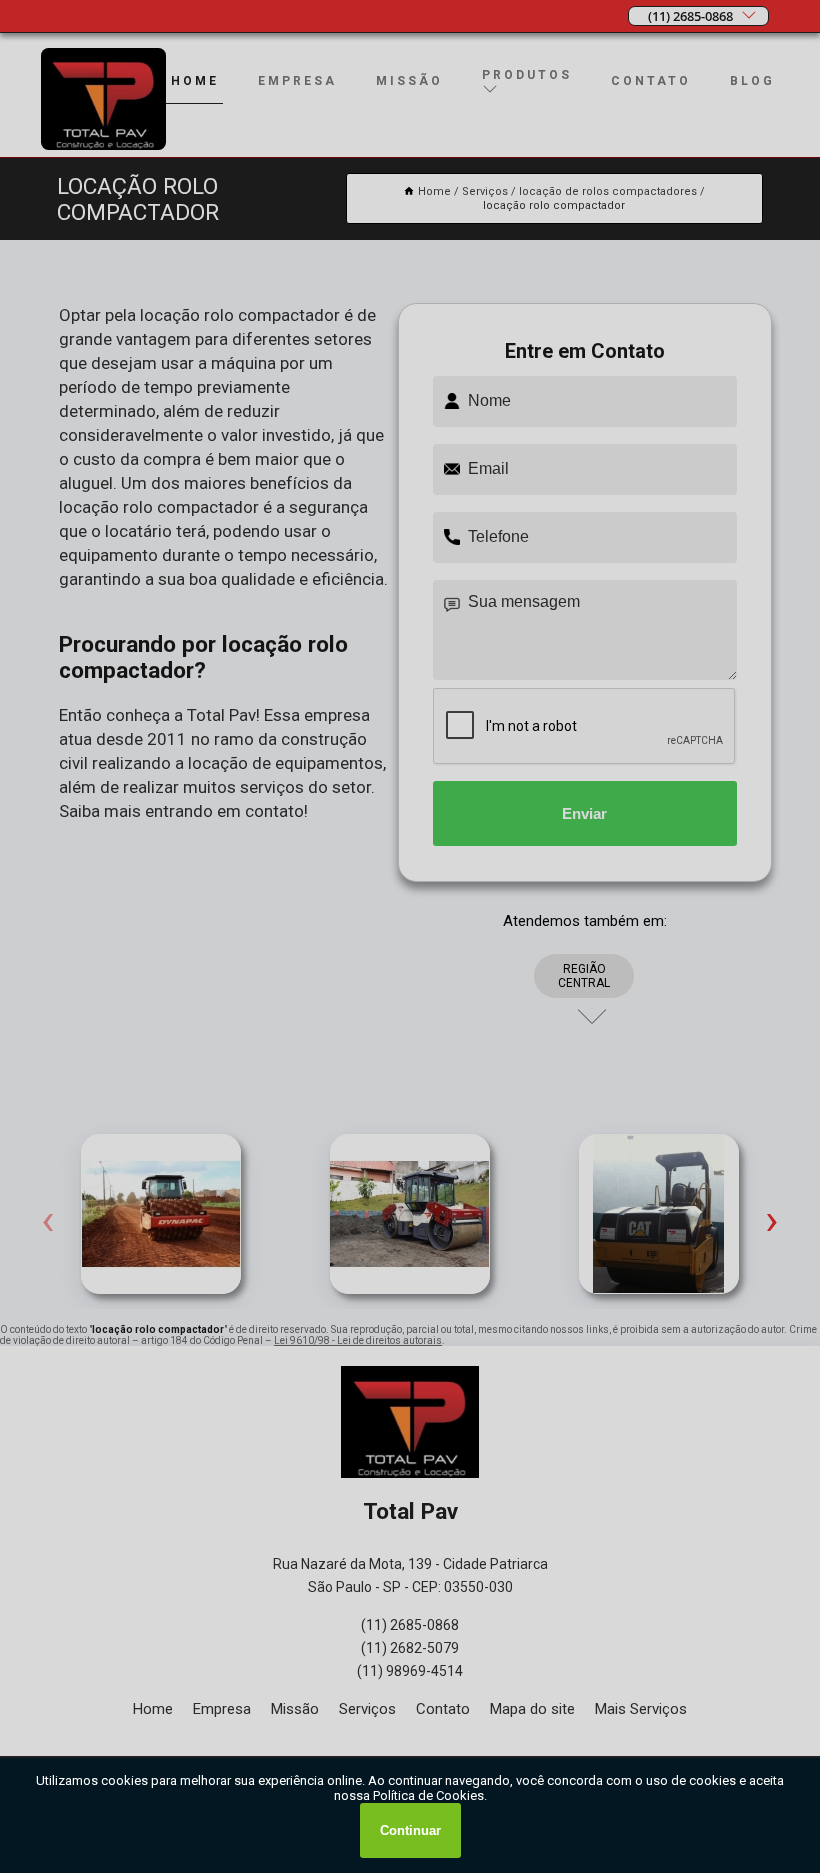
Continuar (410, 1830)
